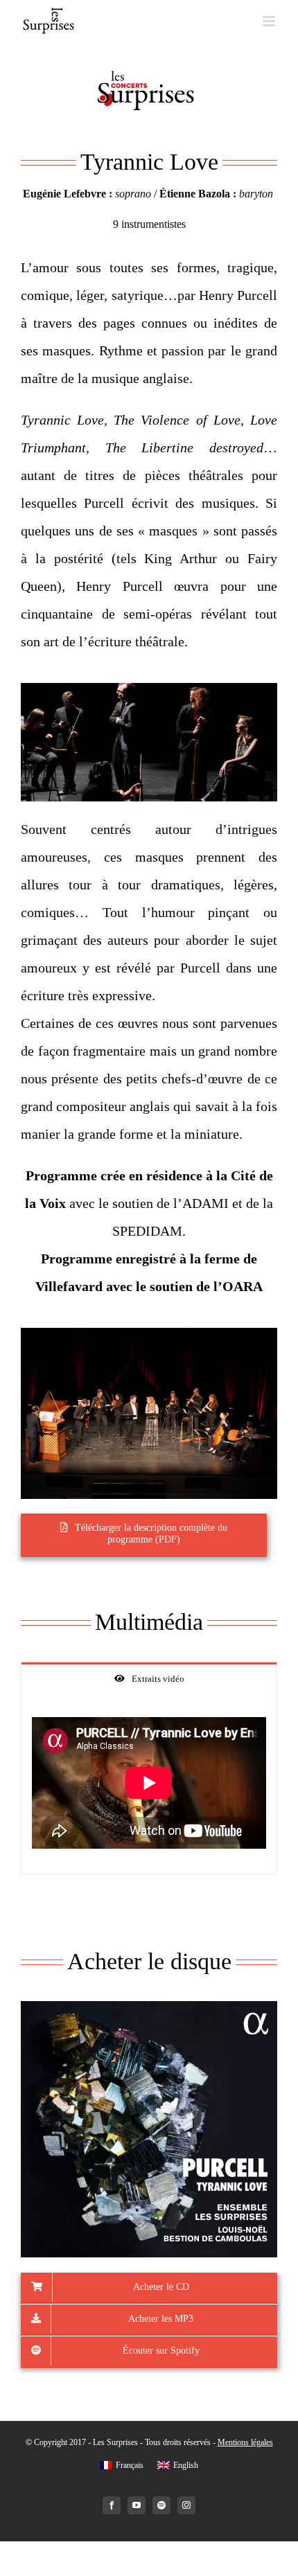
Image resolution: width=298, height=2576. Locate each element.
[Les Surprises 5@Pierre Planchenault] (149, 1335)
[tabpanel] (149, 1783)
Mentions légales (245, 2442)
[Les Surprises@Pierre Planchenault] (149, 690)
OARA (243, 1286)
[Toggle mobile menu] (270, 21)
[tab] (149, 1678)
